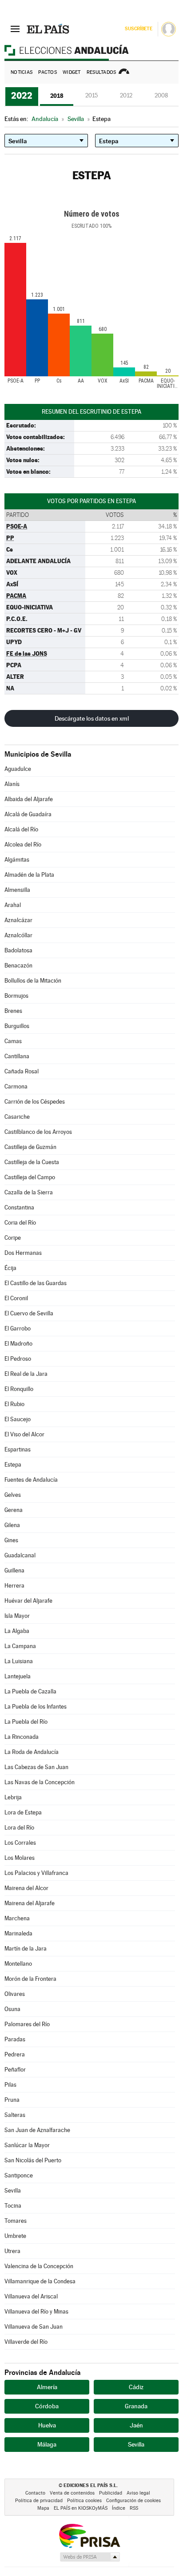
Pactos (48, 72)
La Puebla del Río (26, 1722)
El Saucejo (18, 1419)
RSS (134, 2508)
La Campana (20, 1646)
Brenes (13, 1011)
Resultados (101, 72)
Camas (13, 1041)
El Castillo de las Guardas (36, 1283)
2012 (126, 95)
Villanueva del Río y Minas (36, 2312)
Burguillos (17, 1026)
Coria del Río (20, 1223)
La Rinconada (22, 1737)
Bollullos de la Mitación (33, 981)
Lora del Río (19, 1828)
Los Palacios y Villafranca (36, 1873)
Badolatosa (18, 950)
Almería (47, 2387)
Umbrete (15, 2236)
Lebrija (13, 1797)
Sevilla (13, 2191)
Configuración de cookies (133, 2501)
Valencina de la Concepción (39, 2266)
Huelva (47, 2425)
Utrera (12, 2251)
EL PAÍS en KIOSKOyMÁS (81, 2508)
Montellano (18, 1964)
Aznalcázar (18, 920)
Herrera (14, 1586)
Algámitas (17, 860)
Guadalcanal (20, 1555)
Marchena (17, 1918)
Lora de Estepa (23, 1812)
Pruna (12, 2100)
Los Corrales (20, 1843)
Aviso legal (138, 2493)
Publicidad (111, 2493)
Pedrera (15, 2054)
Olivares (15, 1994)
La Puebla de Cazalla (30, 1691)
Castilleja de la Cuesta (32, 1162)
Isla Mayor (17, 1616)
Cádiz (136, 2387)
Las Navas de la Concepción (40, 1782)
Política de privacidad (39, 2501)
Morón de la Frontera (30, 1979)
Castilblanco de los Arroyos (38, 1132)
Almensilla (17, 890)
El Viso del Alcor (24, 1434)
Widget (72, 72)
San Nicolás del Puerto (33, 2160)
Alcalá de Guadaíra (28, 814)
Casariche (17, 1117)
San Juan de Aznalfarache (37, 2130)
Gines (11, 1540)
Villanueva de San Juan (34, 2327)
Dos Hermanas (23, 1253)
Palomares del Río (27, 2024)
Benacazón (18, 965)
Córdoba (47, 2406)
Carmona (16, 1086)
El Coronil (16, 1298)
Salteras (15, 2115)
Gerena (14, 1510)
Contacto (35, 2493)
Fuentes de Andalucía (31, 1480)
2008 (161, 95)
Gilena (12, 1525)
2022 (22, 96)
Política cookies (84, 2501)
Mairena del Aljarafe (30, 1903)
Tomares (16, 2221)
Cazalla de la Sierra (29, 1192)
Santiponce (19, 2175)
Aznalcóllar (18, 935)
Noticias (22, 72)
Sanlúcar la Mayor (27, 2145)
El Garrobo (18, 1328)
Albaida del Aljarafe (29, 799)
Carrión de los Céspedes (35, 1102)
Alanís (12, 784)
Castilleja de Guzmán (30, 1147)
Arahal (13, 905)
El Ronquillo (19, 1389)
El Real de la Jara (26, 1374)
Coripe (13, 1238)
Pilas (10, 2085)
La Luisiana (19, 1661)
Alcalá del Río (21, 829)
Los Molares (20, 1858)
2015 (91, 95)
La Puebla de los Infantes (36, 1707)
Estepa (13, 1465)
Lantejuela (18, 1676)
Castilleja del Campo (30, 1177)
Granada (136, 2406)
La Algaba (17, 1631)
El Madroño (18, 1344)
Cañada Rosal (22, 1071)
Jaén (136, 2425)
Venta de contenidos (72, 2493)
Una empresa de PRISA (89, 2535)
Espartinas (18, 1449)
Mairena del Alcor (26, 1888)
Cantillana (17, 1056)
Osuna (12, 2009)
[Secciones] (15, 28)
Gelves (13, 1495)
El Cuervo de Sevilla (29, 1313)
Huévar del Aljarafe (28, 1601)
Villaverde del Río (26, 2342)
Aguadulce (18, 769)
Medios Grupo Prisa (90, 2557)
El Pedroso (18, 1359)
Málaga (47, 2444)
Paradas (15, 2039)
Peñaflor (15, 2070)
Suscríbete (138, 29)
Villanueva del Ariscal (31, 2296)
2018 (57, 96)
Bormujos (16, 996)
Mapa (43, 2508)
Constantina (19, 1207)
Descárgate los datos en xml (92, 718)
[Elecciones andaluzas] (91, 50)
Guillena (14, 1570)
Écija (10, 1268)
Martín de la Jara (26, 1949)
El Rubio (14, 1404)
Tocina (13, 2206)
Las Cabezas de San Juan (36, 1767)
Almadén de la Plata (29, 875)
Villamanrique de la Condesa (40, 2281)
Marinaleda (18, 1933)
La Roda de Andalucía (32, 1752)
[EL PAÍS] (48, 28)
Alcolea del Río (23, 845)
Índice (119, 2508)
